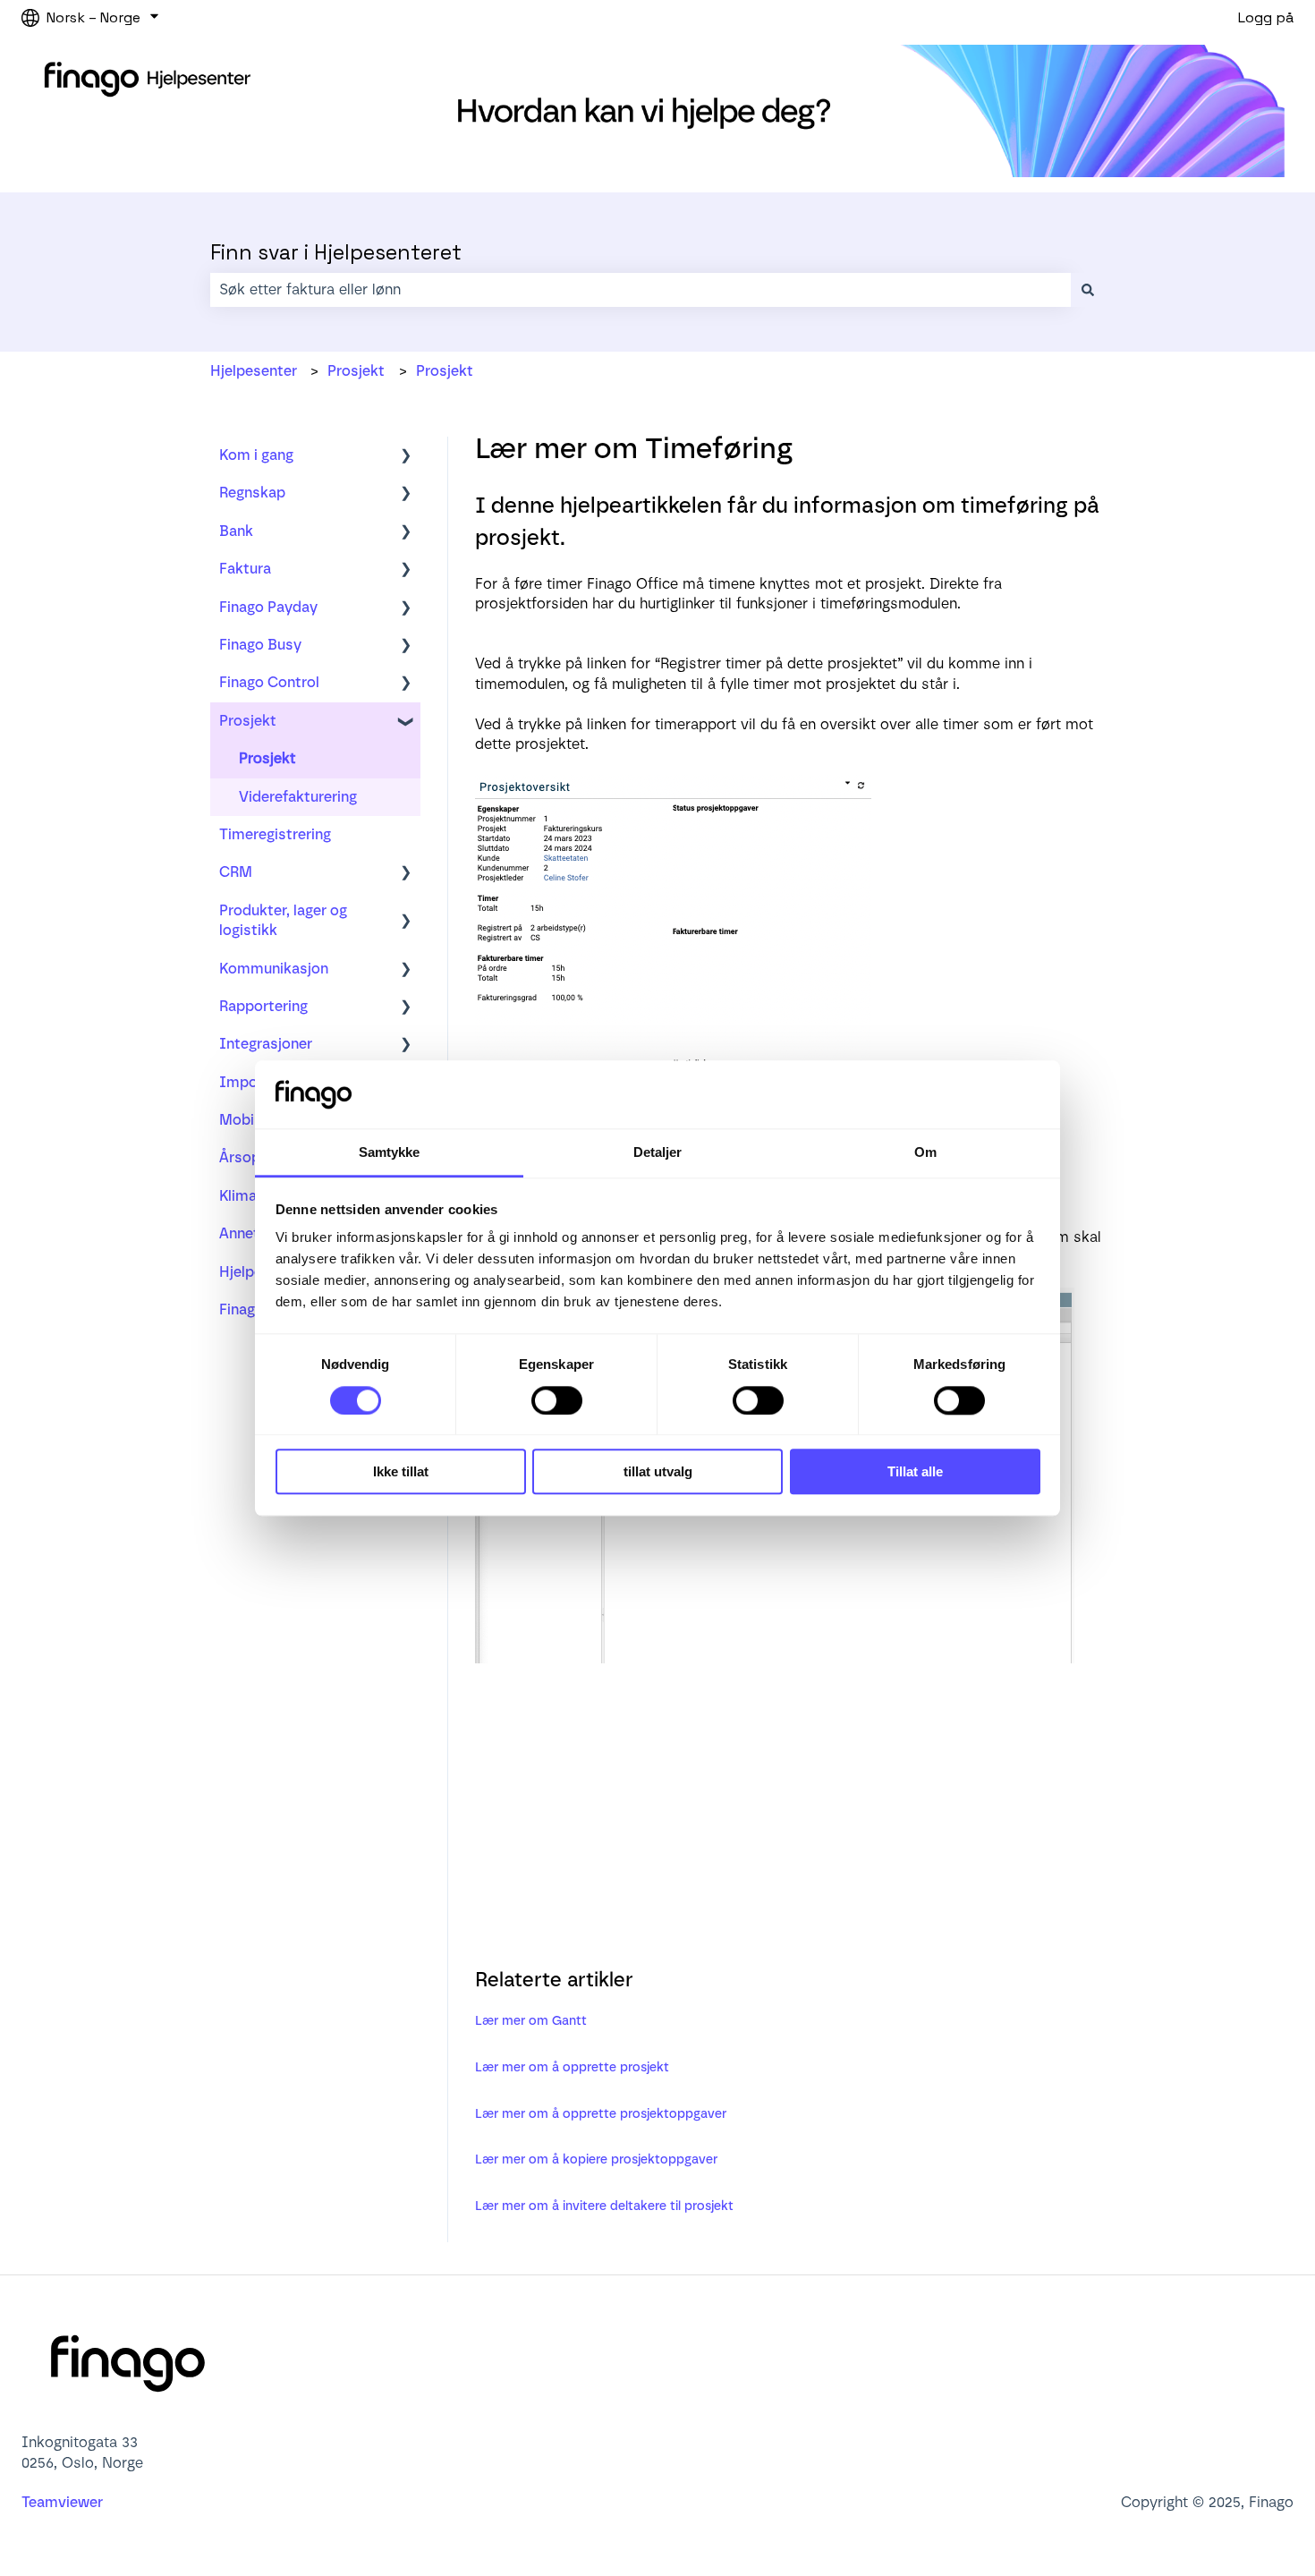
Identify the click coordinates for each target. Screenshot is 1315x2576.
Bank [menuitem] (236, 531)
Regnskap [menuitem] (252, 493)
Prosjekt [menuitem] (248, 721)
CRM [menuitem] (236, 872)
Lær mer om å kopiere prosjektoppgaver (596, 2159)
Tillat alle (915, 1471)
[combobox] (641, 290)
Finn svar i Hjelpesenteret (336, 252)
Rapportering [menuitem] (263, 1006)
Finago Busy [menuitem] (260, 645)
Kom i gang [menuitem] (256, 455)
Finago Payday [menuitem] (268, 607)
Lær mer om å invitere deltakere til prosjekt (604, 2206)
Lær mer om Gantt (531, 2021)
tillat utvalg (658, 1471)
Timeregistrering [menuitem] (275, 834)
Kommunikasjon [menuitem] (274, 969)
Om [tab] (925, 1153)
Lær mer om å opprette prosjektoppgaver (601, 2114)
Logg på (1266, 17)
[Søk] (1088, 290)
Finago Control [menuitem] (269, 682)
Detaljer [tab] (658, 1153)
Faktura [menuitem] (245, 569)
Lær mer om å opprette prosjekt (572, 2067)
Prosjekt (356, 371)
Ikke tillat (401, 1471)
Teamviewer (64, 2502)
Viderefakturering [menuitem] (298, 797)
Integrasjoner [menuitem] (266, 1044)
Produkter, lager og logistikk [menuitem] (283, 920)
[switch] (557, 1400)
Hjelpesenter (254, 371)
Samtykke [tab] (390, 1153)
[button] (406, 457)
